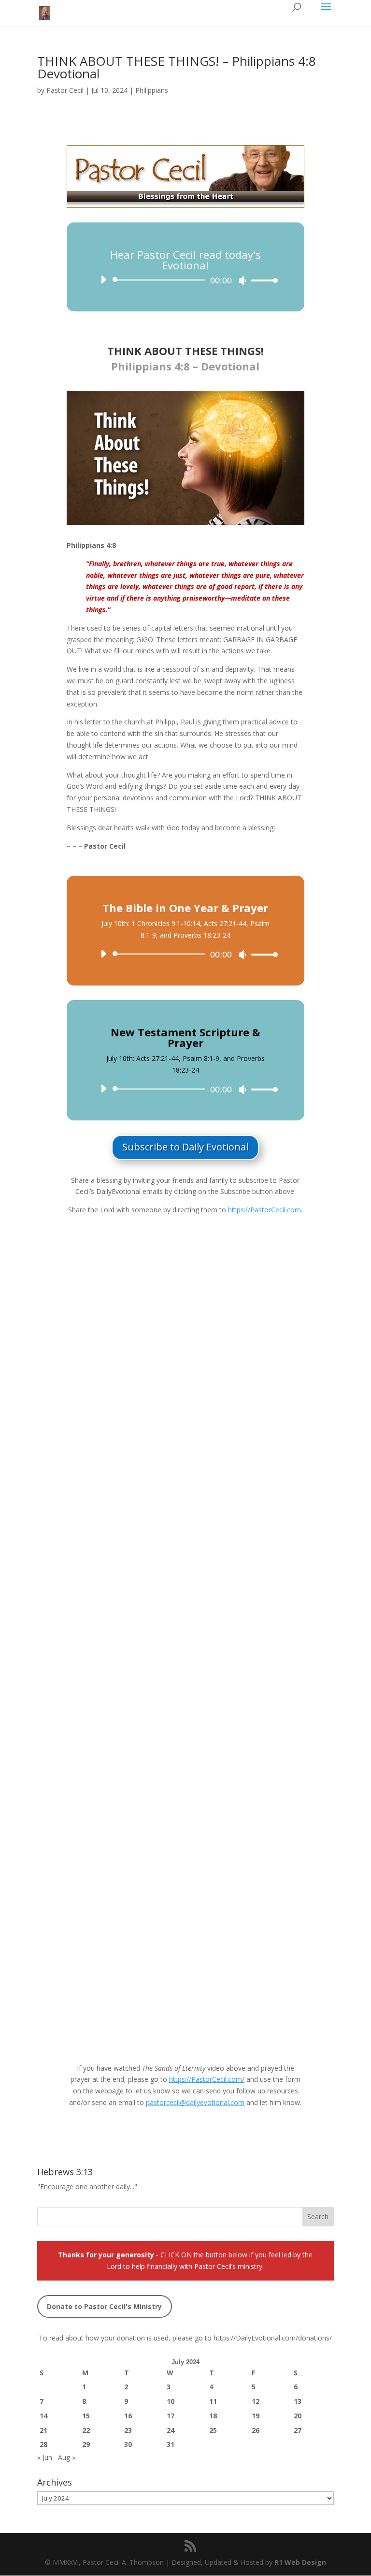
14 (43, 2416)
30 (128, 2444)
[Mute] (243, 280)
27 (298, 2430)
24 (171, 2430)
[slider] (262, 280)
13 (298, 2401)
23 (128, 2430)
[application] (185, 280)
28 (43, 2444)
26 (256, 2430)
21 (43, 2430)
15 (86, 2416)
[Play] (103, 280)
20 (298, 2416)
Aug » (67, 2457)
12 (256, 2401)
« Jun (45, 2457)
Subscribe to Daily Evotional (185, 1147)
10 (171, 2401)
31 (171, 2444)
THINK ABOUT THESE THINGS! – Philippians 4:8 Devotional (177, 67)
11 (213, 2401)
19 (256, 2416)
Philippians (152, 90)
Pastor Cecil (65, 90)
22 (86, 2430)
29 (86, 2444)
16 (128, 2416)
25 (213, 2430)
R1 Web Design (300, 2562)
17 (171, 2416)
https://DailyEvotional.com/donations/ (273, 2338)
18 (213, 2416)
